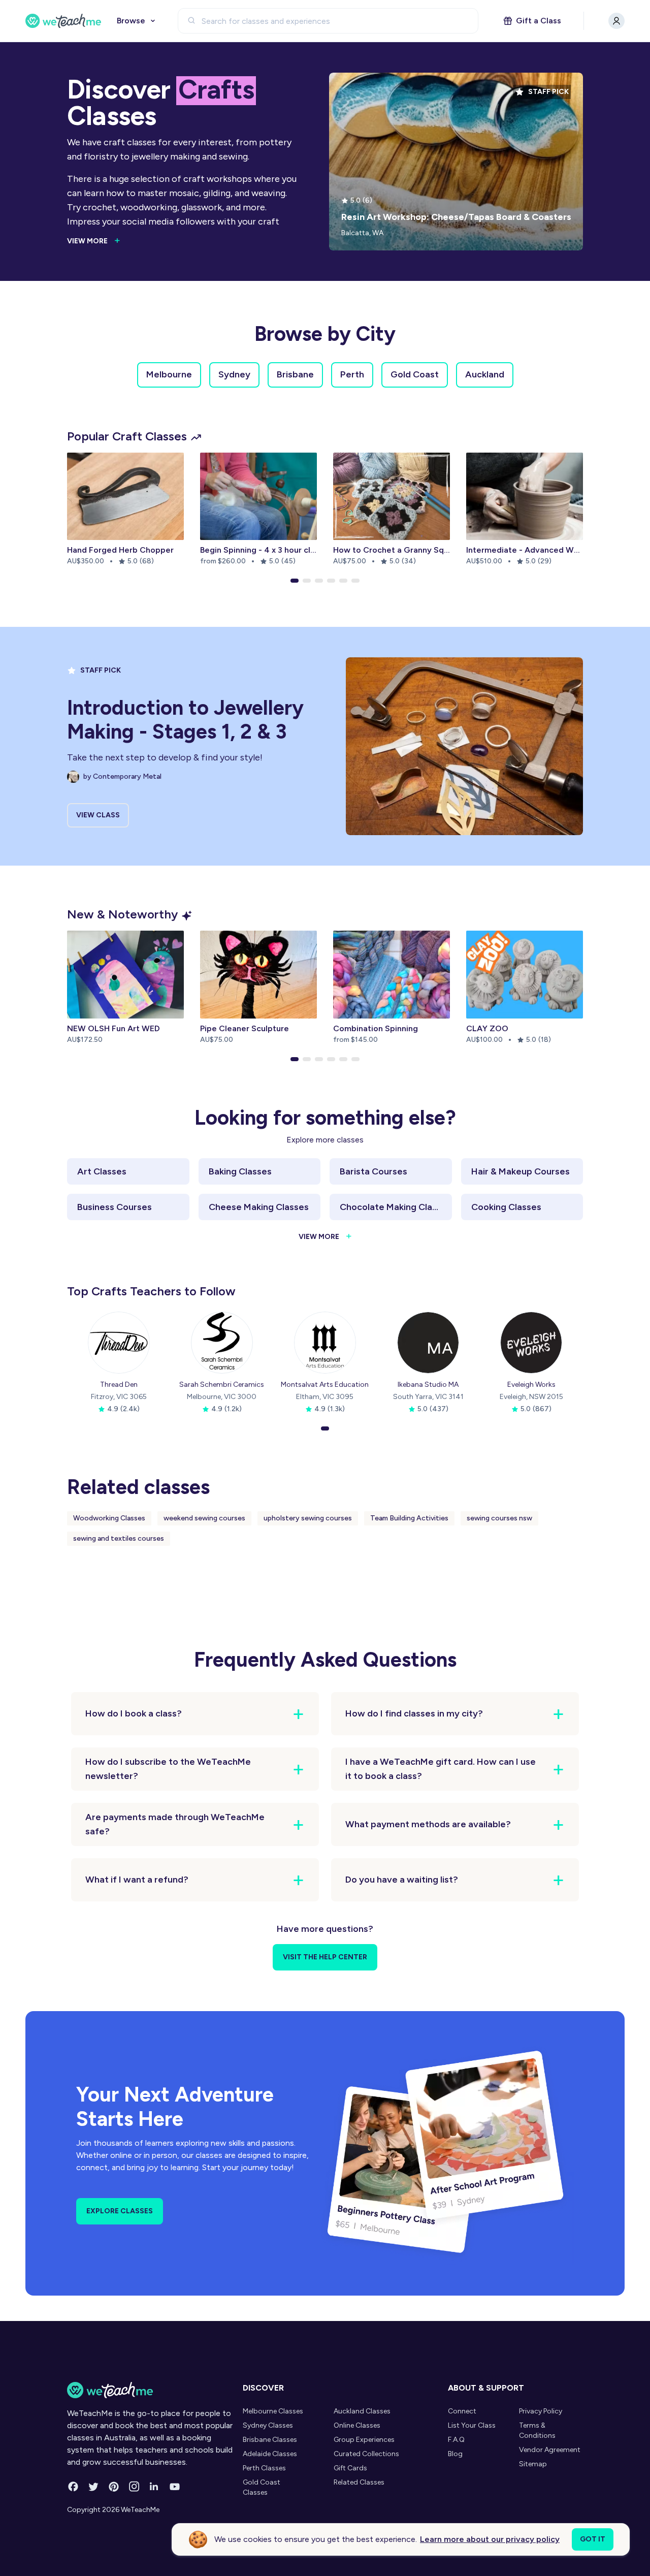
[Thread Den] (119, 1343)
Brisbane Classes (270, 2440)
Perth (352, 374)
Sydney (234, 374)
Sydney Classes (268, 2425)
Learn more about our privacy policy (490, 2539)
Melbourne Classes (273, 2411)
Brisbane (295, 374)
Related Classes (359, 2482)
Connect (462, 2411)
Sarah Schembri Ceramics (222, 1385)
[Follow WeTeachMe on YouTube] (175, 2487)
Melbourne (169, 374)
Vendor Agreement (550, 2450)
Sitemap (533, 2464)
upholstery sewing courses (308, 1518)
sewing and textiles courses (119, 1538)
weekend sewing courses (204, 1518)
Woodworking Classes (109, 1518)
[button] (295, 581)
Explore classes (120, 2211)
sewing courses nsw (499, 1518)
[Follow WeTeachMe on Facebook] (73, 2487)
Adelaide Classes (270, 2454)
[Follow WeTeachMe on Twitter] (93, 2487)
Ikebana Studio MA (428, 1385)
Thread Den (119, 1385)
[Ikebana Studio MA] (428, 1343)
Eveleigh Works (531, 1385)
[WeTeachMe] (63, 21)
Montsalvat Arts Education (325, 1385)
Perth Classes (264, 2468)
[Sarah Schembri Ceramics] (222, 1343)
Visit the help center (325, 1957)
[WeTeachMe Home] (152, 2390)
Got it (593, 2539)
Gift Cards (350, 2468)
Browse (131, 21)
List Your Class (472, 2425)
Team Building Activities (409, 1518)
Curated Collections (366, 2454)
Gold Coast (415, 374)
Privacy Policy (541, 2411)
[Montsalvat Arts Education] (325, 1343)
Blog (455, 2454)
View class (98, 815)
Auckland (485, 374)
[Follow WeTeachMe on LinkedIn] (154, 2487)
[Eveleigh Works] (531, 1343)
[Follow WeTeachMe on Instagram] (134, 2487)
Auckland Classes (362, 2411)
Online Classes (357, 2425)
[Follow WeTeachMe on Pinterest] (114, 2487)
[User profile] (616, 21)
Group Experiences (364, 2440)
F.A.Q (456, 2440)
